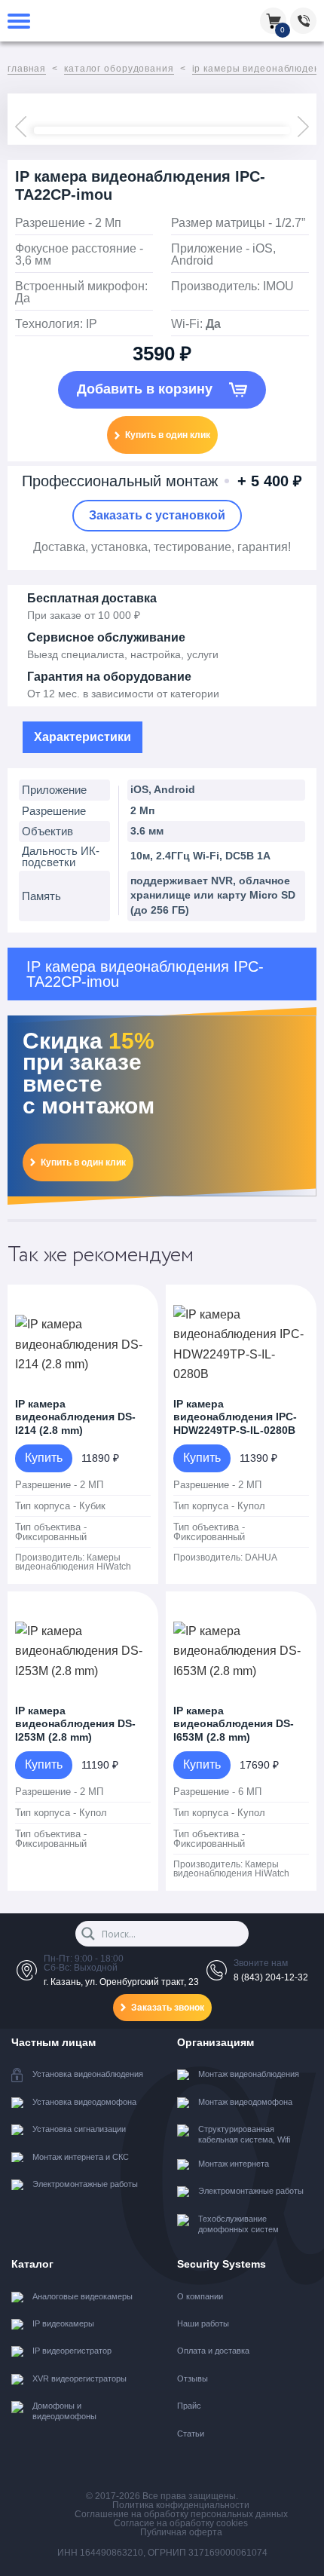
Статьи (191, 2434)
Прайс (189, 2406)
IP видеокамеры (63, 2323)
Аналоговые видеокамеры (83, 2296)
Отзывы (193, 2378)
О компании (200, 2296)
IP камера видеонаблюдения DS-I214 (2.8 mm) (75, 1417)
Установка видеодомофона (84, 2102)
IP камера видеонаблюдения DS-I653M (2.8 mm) (234, 1724)
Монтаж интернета (234, 2164)
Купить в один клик (168, 435)
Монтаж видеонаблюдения (249, 2074)
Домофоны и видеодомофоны (64, 2411)
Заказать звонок (168, 2008)
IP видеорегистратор (72, 2351)
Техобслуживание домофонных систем (238, 2224)
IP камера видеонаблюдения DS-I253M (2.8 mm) (75, 1724)
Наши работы (203, 2323)
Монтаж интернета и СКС (81, 2157)
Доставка (59, 547)
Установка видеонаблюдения (88, 2074)
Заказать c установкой (157, 515)
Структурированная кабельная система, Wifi (244, 2134)
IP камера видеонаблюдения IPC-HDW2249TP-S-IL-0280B (235, 1417)
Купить (44, 1458)
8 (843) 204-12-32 (271, 1977)
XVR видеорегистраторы (79, 2378)
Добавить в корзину (147, 389)
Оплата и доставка (213, 2351)
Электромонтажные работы (85, 2184)
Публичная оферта (181, 2532)
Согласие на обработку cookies (181, 2523)
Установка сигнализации (79, 2129)
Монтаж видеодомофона (245, 2102)
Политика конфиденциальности (181, 2505)
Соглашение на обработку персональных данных (181, 2514)
